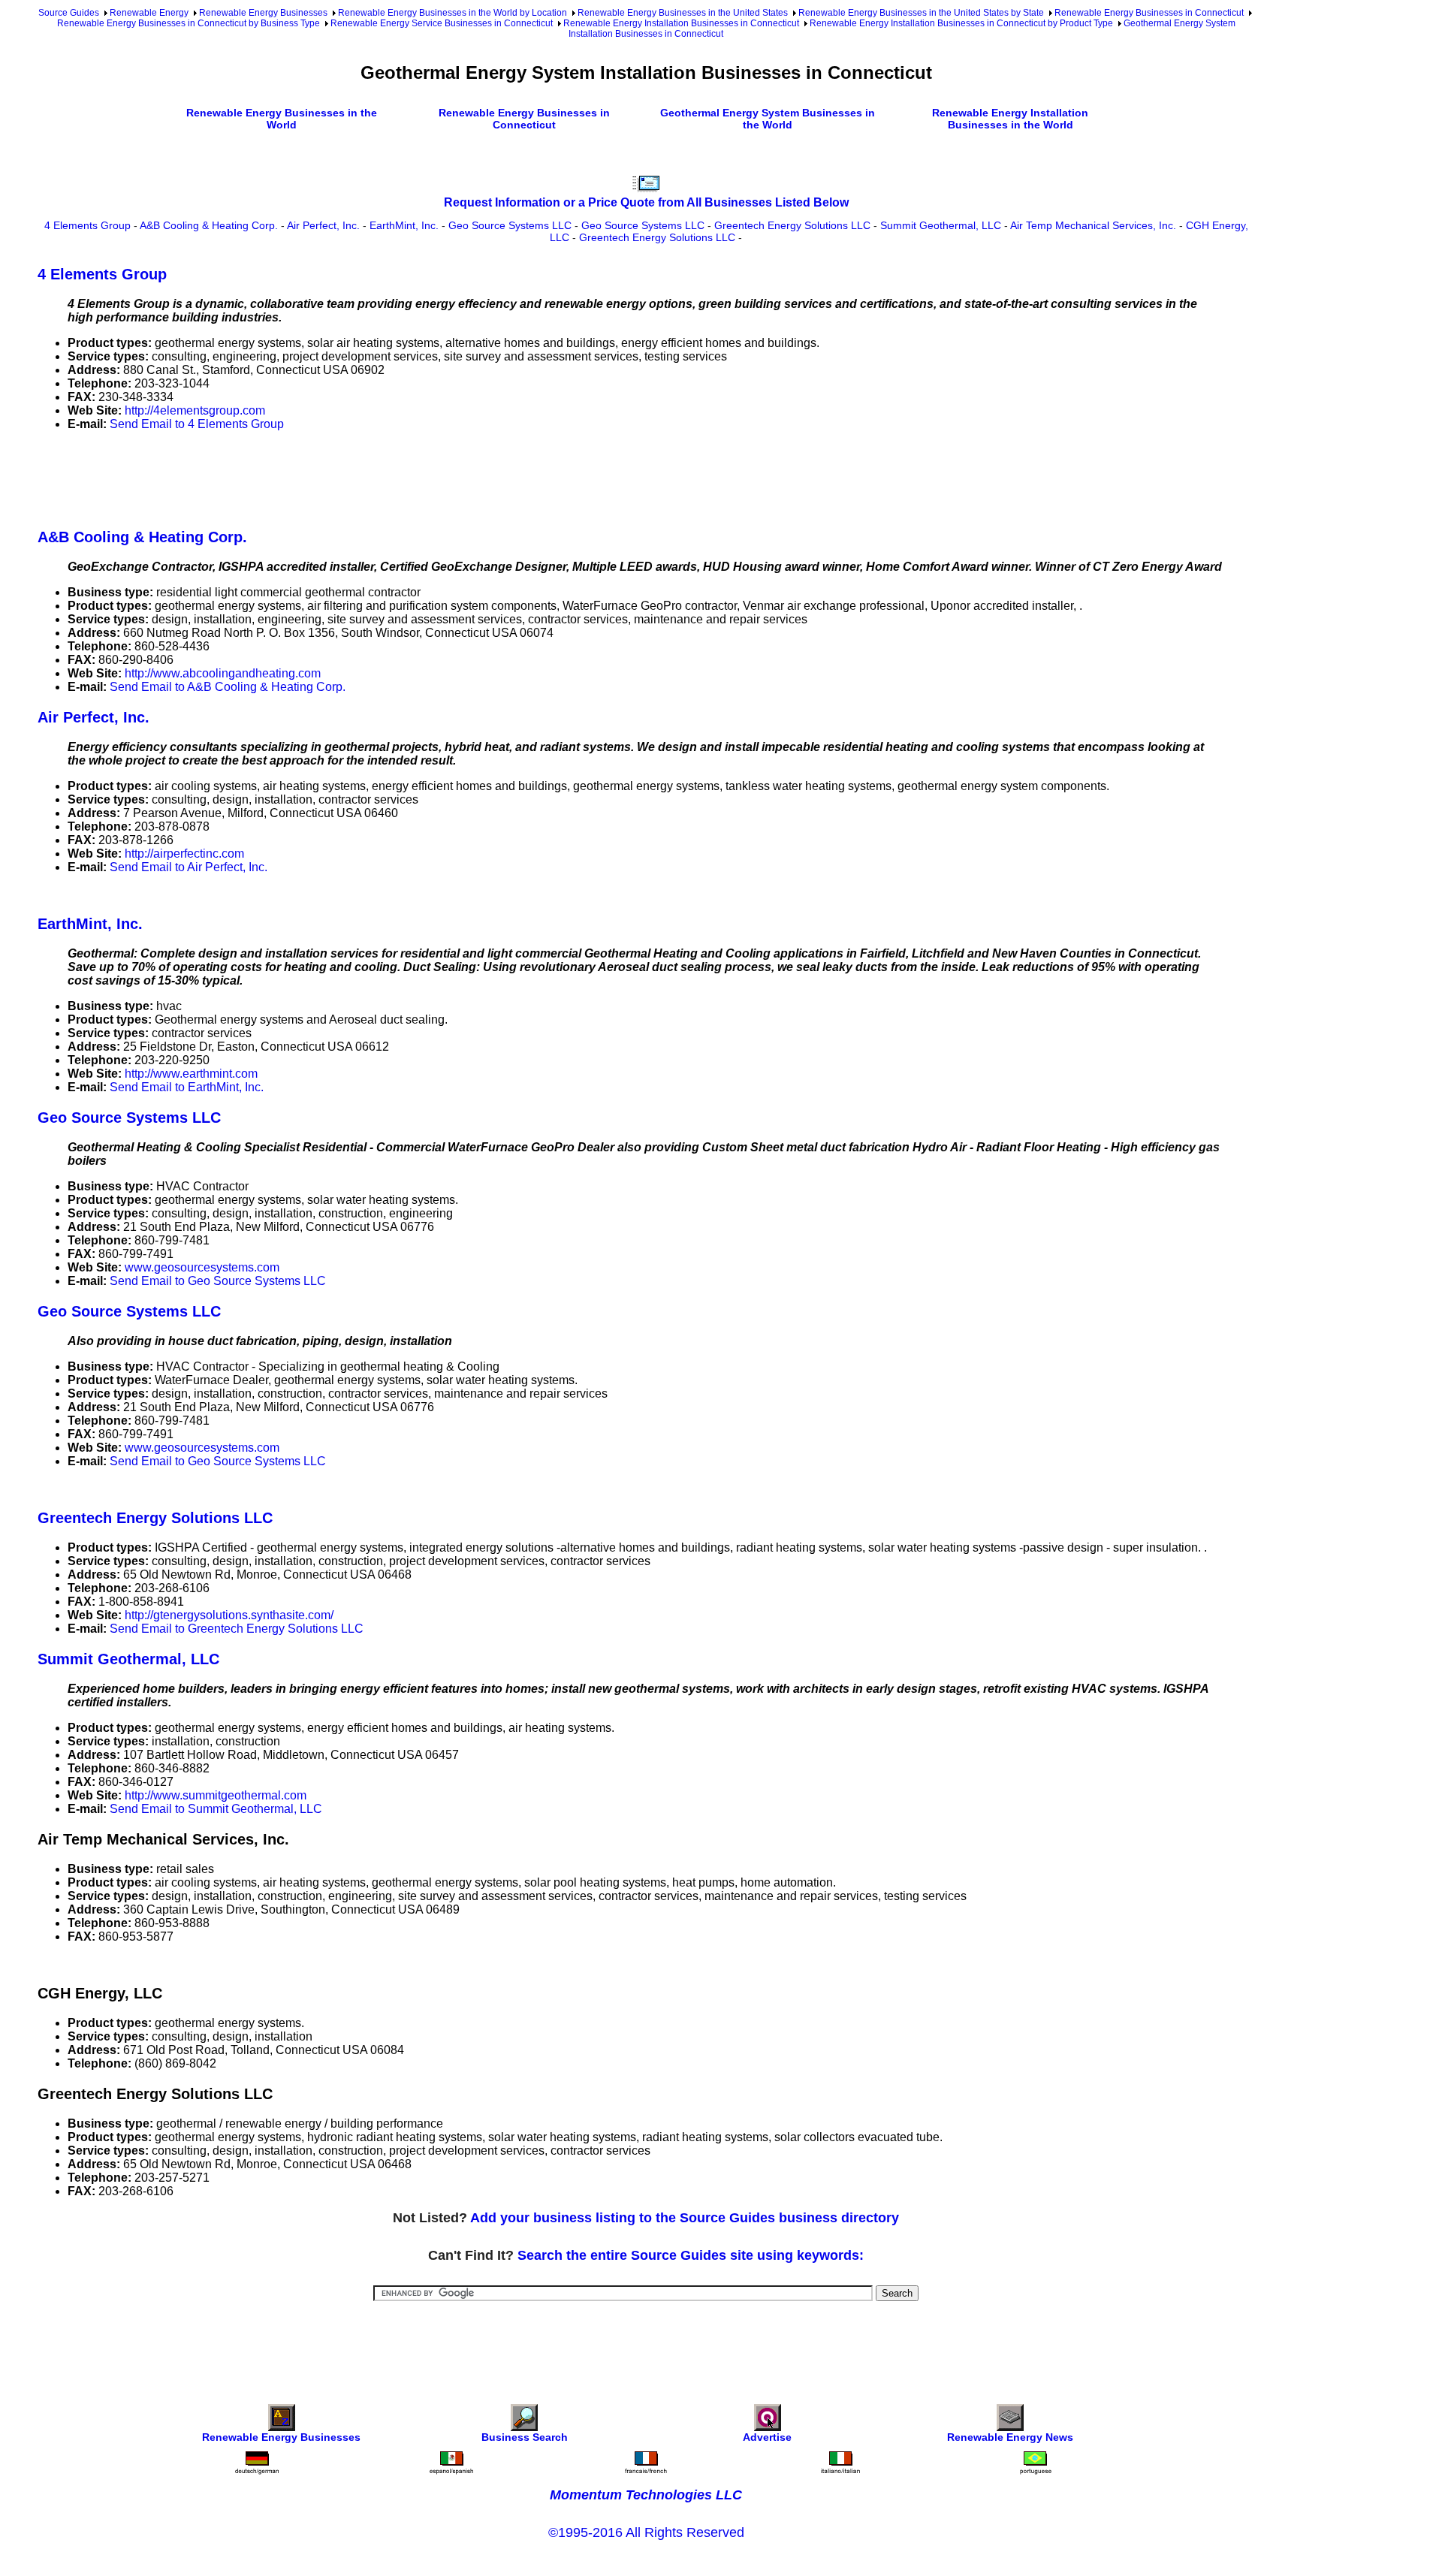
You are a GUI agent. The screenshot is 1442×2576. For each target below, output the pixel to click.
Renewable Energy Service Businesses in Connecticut (442, 23)
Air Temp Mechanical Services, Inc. (1093, 225)
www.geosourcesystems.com (202, 1267)
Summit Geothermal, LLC (941, 225)
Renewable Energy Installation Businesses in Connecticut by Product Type (961, 23)
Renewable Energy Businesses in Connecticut (1149, 13)
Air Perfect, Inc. (323, 225)
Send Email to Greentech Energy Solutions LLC (237, 1629)
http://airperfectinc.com (184, 854)
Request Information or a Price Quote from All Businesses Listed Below (646, 202)
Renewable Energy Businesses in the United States (683, 13)
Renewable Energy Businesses (263, 13)
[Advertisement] (311, 477)
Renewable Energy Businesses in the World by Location (453, 13)
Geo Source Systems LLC (510, 225)
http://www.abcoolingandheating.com (223, 673)
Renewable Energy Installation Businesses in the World (1010, 119)
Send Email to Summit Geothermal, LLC (216, 1809)
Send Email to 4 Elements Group (197, 424)
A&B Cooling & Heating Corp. (209, 225)
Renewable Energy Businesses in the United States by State (921, 13)
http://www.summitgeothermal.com (216, 1795)
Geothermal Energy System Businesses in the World (768, 119)
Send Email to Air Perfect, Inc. (189, 867)
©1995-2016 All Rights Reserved (646, 2532)
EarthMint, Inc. (404, 225)
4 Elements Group (87, 225)
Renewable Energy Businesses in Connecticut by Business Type (189, 23)
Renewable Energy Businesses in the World (282, 119)
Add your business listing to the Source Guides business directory (685, 2218)
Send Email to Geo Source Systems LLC (218, 1281)
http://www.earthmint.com (191, 1074)
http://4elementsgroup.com (195, 410)
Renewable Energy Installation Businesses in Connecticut (681, 23)
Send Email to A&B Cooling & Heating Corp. (228, 687)
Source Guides (69, 13)
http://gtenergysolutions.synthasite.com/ (229, 1615)
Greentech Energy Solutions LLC (792, 225)
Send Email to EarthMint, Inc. (187, 1087)
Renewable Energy (149, 13)
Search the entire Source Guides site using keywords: (691, 2255)
